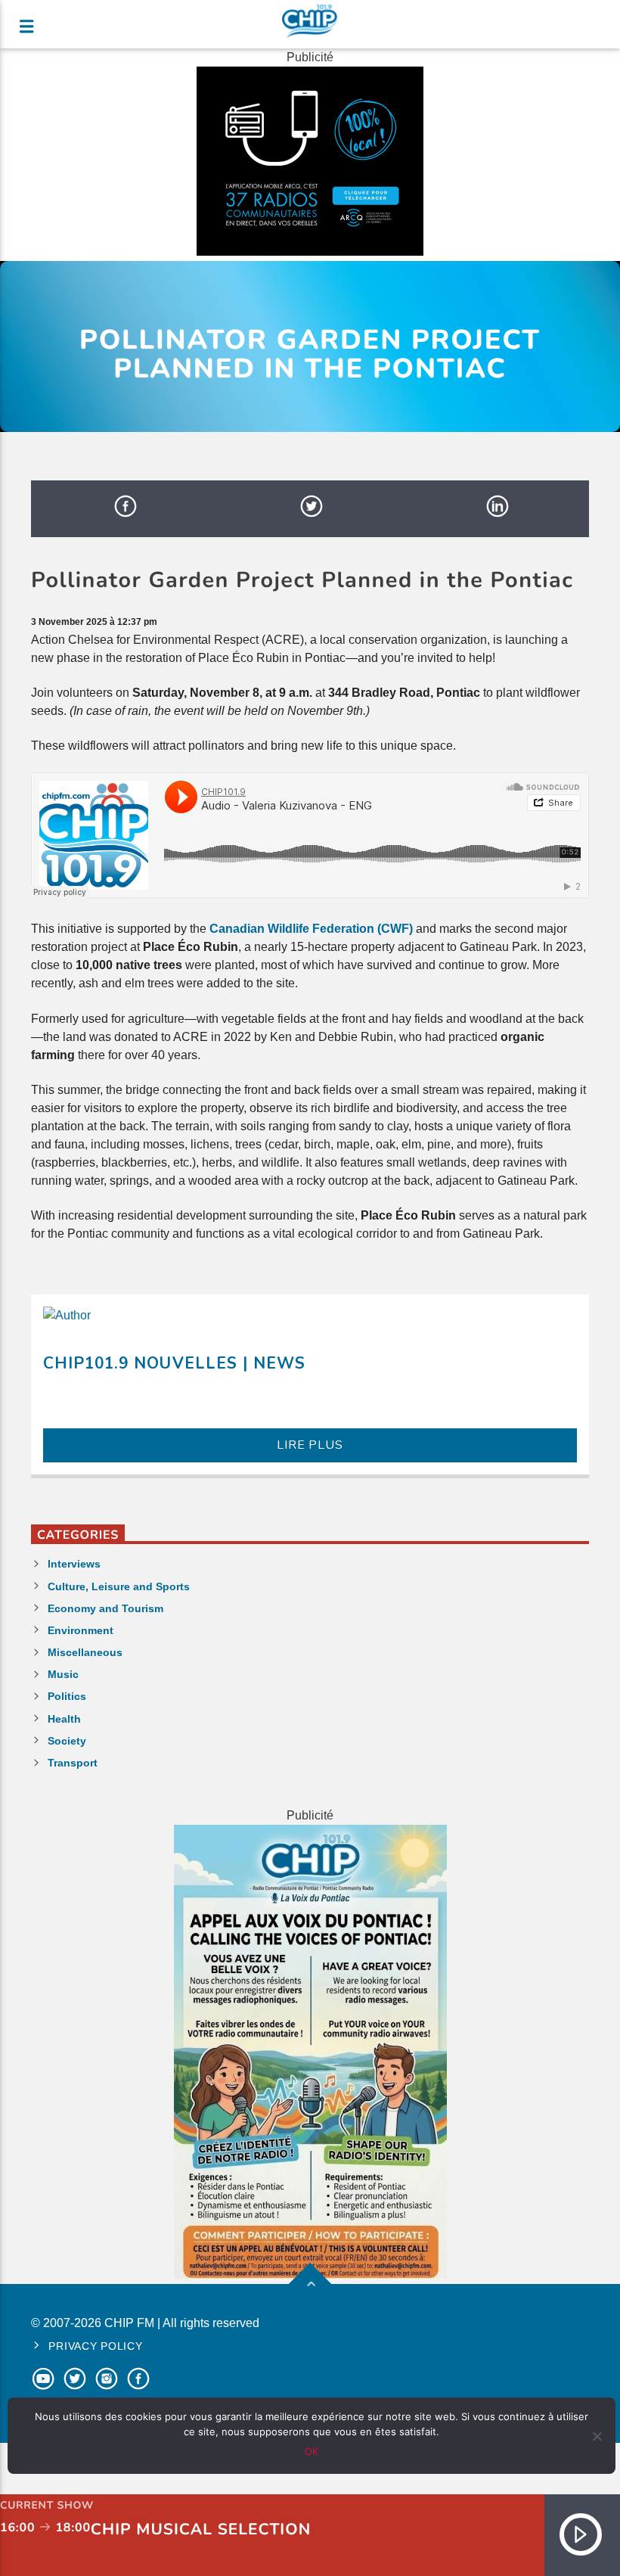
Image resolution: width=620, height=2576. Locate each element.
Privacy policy (95, 2346)
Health (64, 1719)
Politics (67, 1696)
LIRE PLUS (310, 1445)
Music (63, 1674)
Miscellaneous (85, 1652)
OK (312, 2451)
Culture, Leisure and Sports (119, 1586)
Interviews (74, 1564)
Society (67, 1741)
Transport (73, 1763)
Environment (81, 1630)
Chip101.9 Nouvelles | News (174, 1363)
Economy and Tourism (105, 1608)
